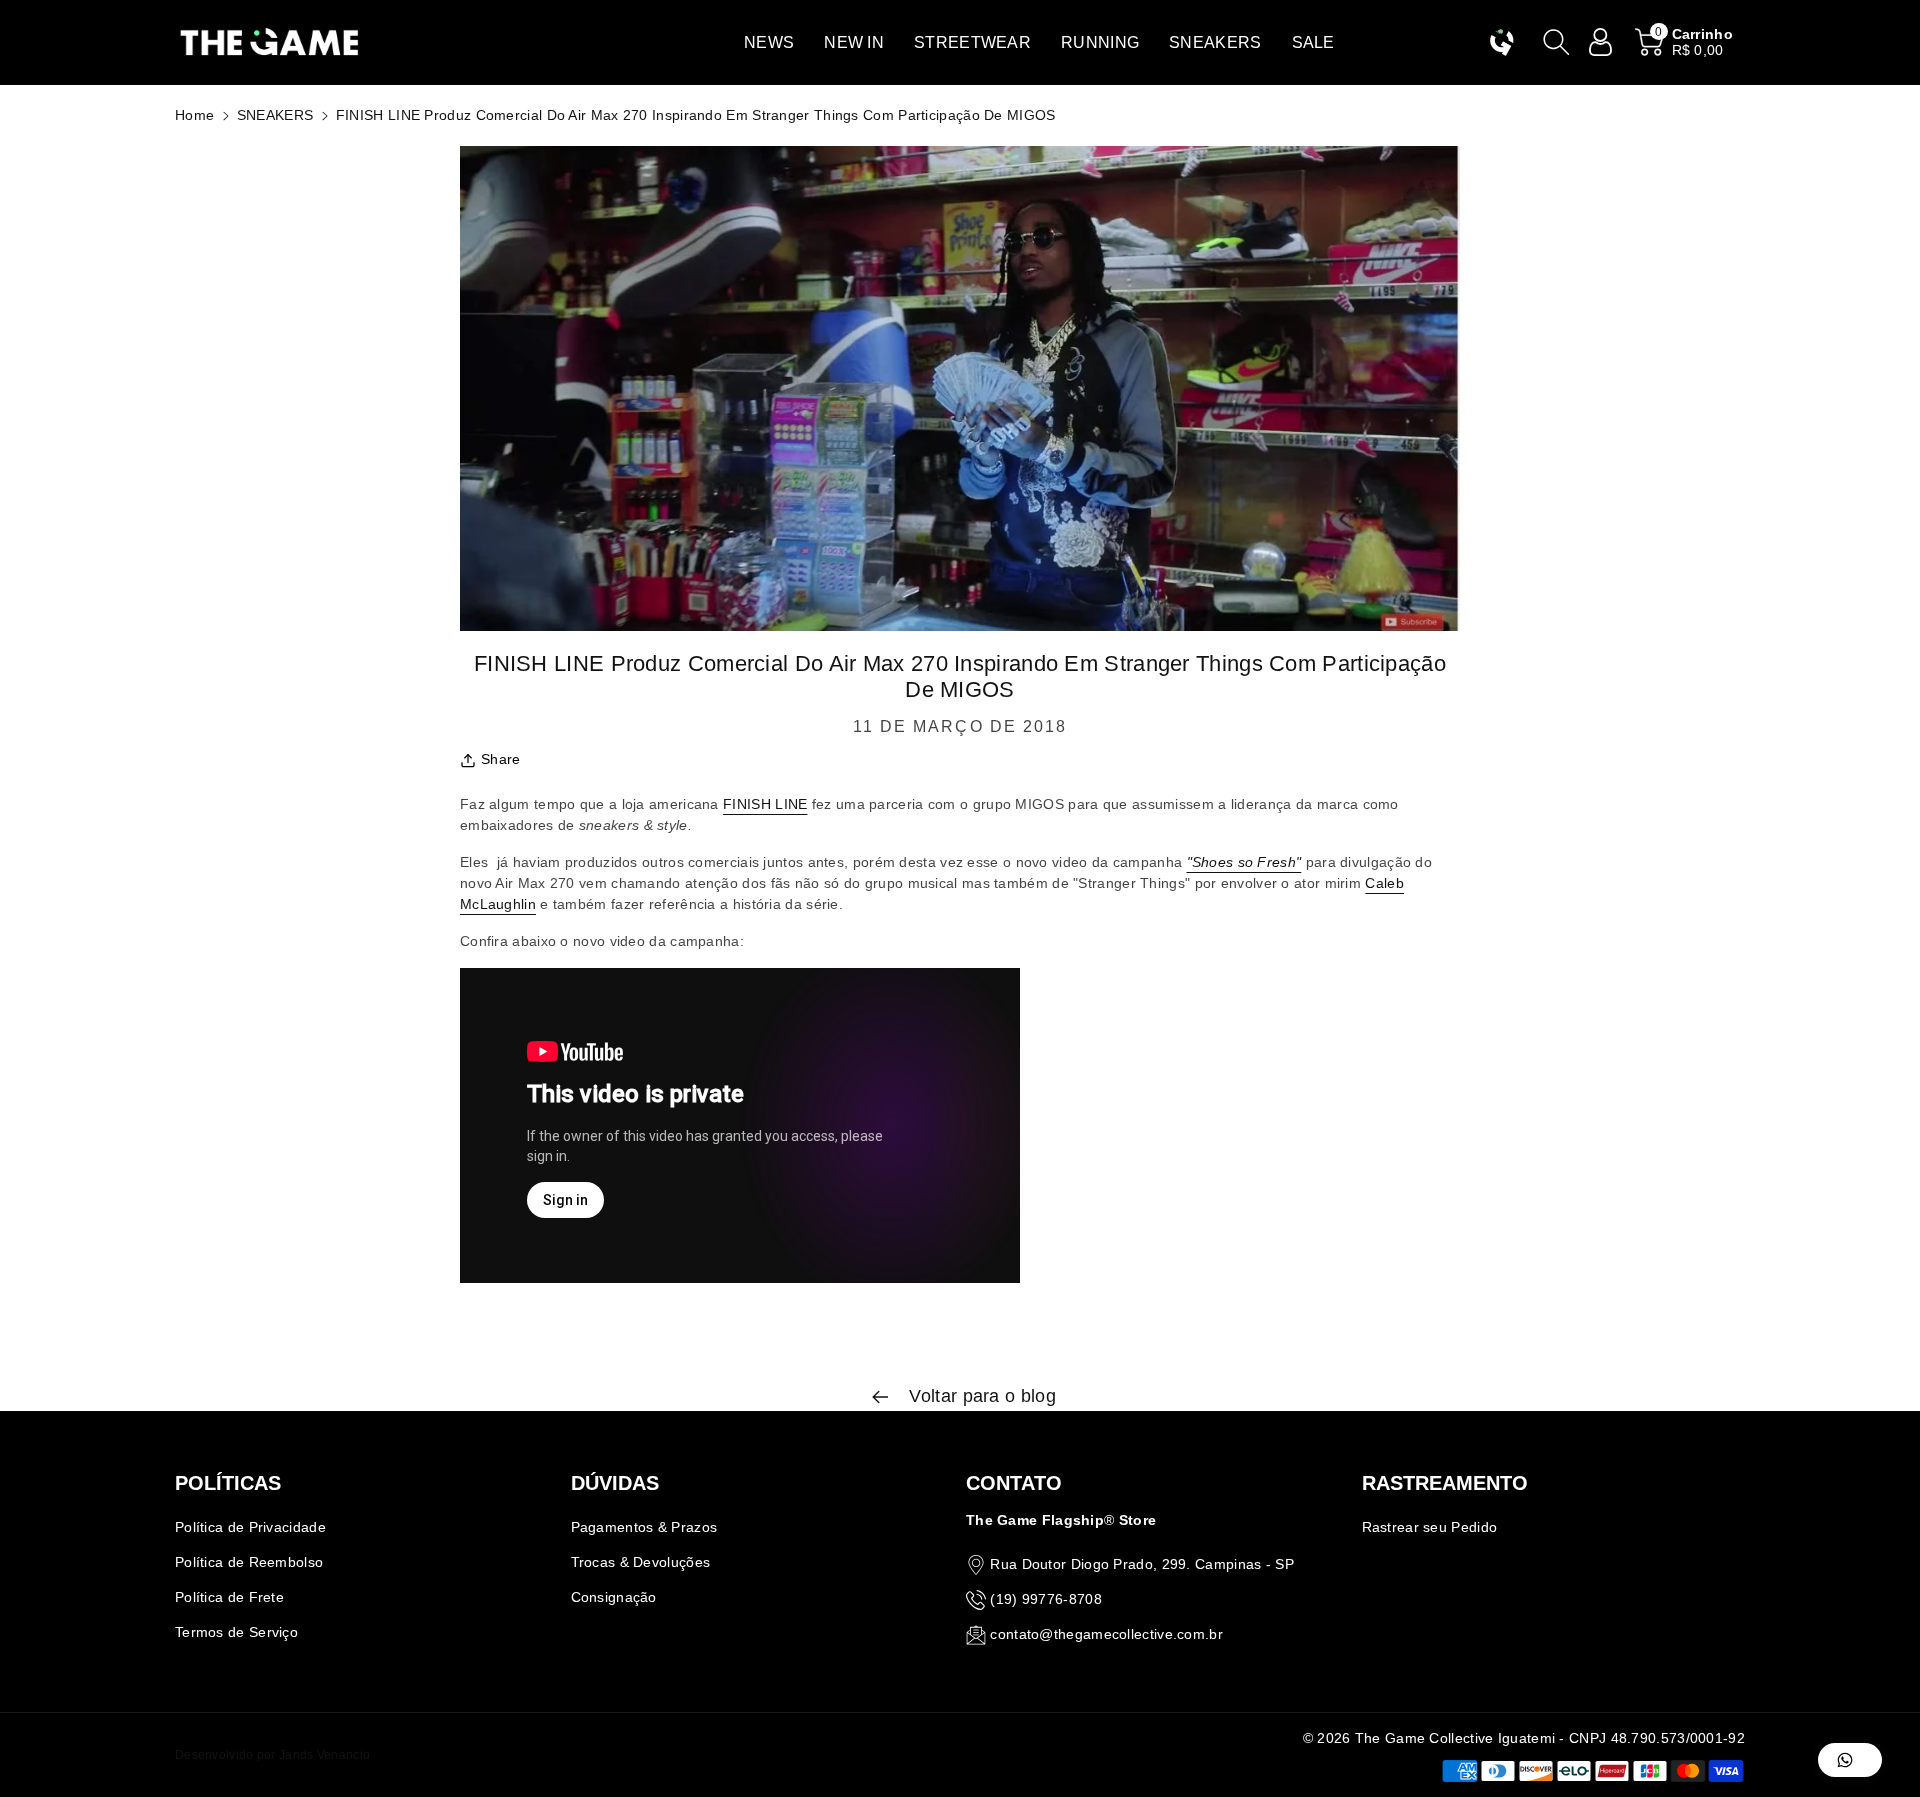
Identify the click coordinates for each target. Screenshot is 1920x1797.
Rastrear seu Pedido (1430, 1527)
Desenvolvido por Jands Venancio (272, 1755)
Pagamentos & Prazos (644, 1527)
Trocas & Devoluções (641, 1562)
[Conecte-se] (1601, 42)
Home (194, 115)
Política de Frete (229, 1597)
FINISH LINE (765, 804)
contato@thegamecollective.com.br (1106, 1634)
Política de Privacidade (250, 1527)
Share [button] (501, 759)
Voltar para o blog (980, 1396)
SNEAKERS (275, 115)
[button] (769, 42)
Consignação (614, 1597)
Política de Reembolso (249, 1562)
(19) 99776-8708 (1046, 1599)
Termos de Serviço (236, 1632)
